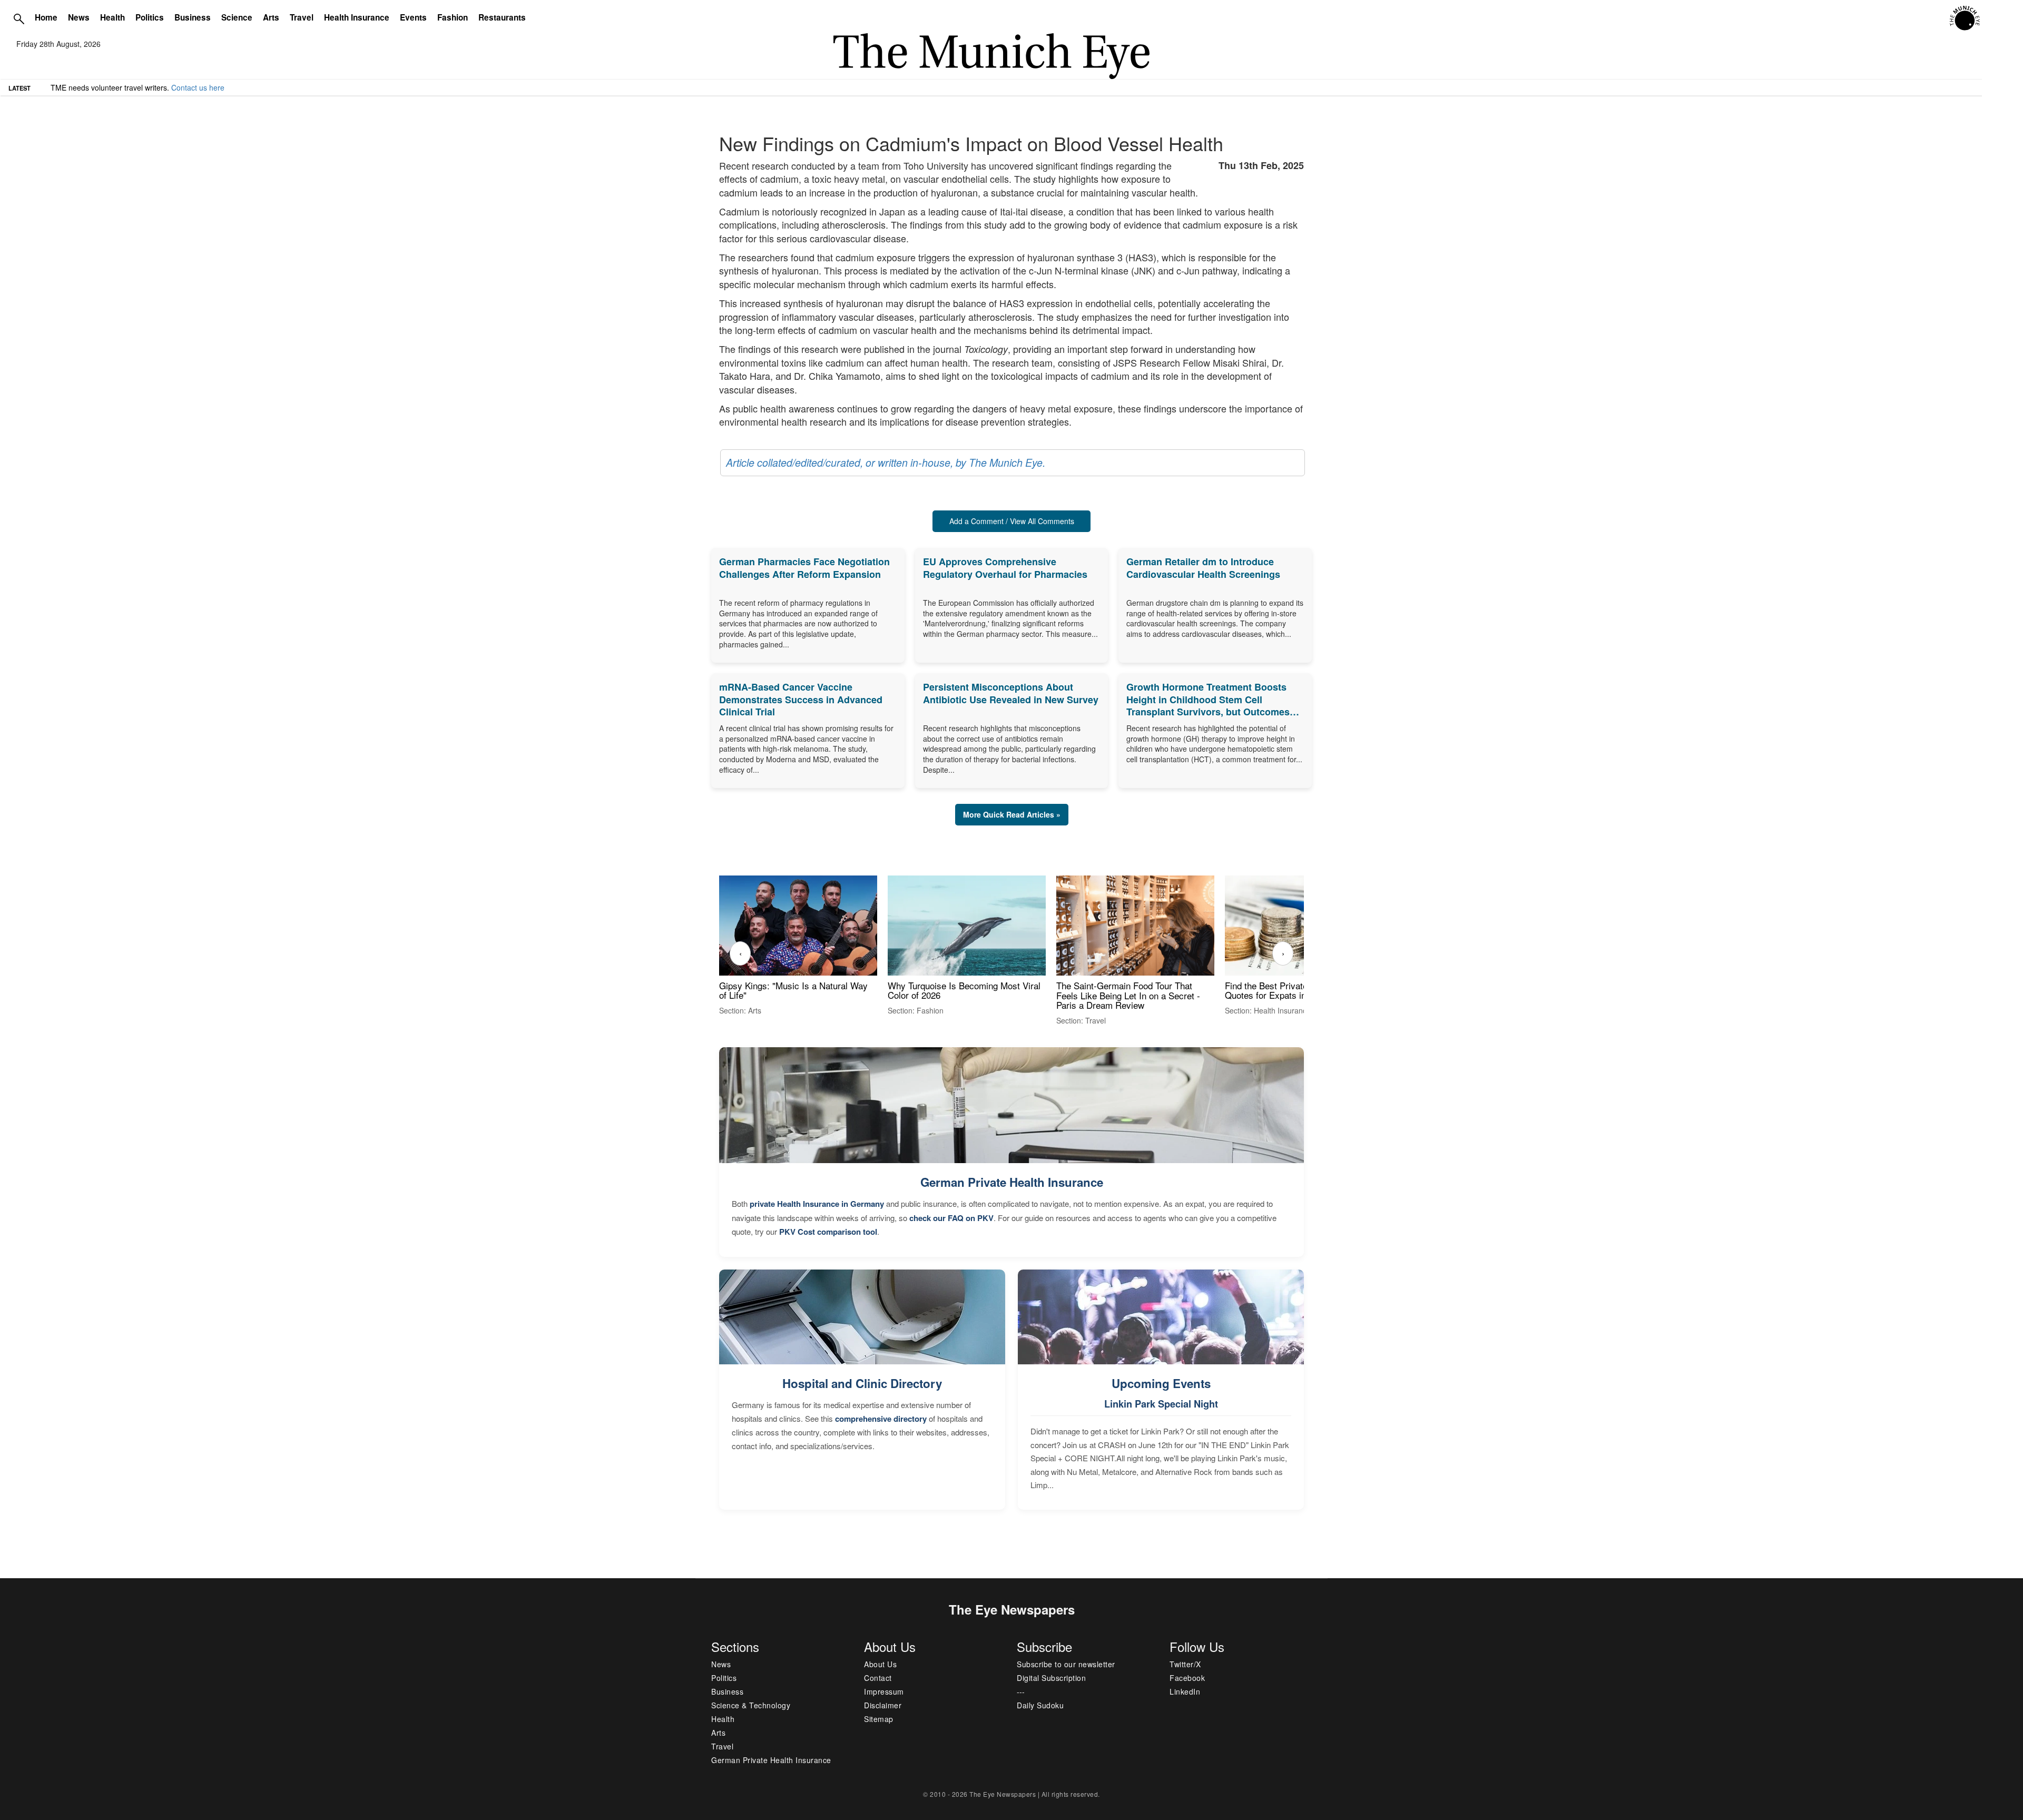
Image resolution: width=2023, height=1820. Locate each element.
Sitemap (879, 1719)
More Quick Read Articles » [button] (1012, 814)
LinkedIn (1185, 1691)
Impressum (884, 1691)
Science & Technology (751, 1705)
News (79, 17)
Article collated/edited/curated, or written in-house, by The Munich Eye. (886, 463)
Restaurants (502, 17)
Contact (878, 1678)
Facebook (1187, 1678)
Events (413, 17)
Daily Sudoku (1040, 1705)
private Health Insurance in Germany (817, 1204)
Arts (271, 17)
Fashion (453, 17)
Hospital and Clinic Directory (862, 1383)
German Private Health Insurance (1012, 1182)
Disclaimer (883, 1705)
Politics (150, 17)
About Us (880, 1664)
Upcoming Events (1161, 1383)
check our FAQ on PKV (951, 1218)
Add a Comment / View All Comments (1012, 521)
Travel (302, 17)
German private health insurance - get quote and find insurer (152, 87)
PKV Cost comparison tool (828, 1232)
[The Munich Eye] (1965, 18)
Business (193, 17)
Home (46, 17)
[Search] (19, 18)
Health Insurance (357, 17)
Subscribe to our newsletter (1066, 1664)
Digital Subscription (1051, 1678)
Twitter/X (1185, 1664)
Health (112, 17)
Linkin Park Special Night (1161, 1404)
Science (237, 17)
